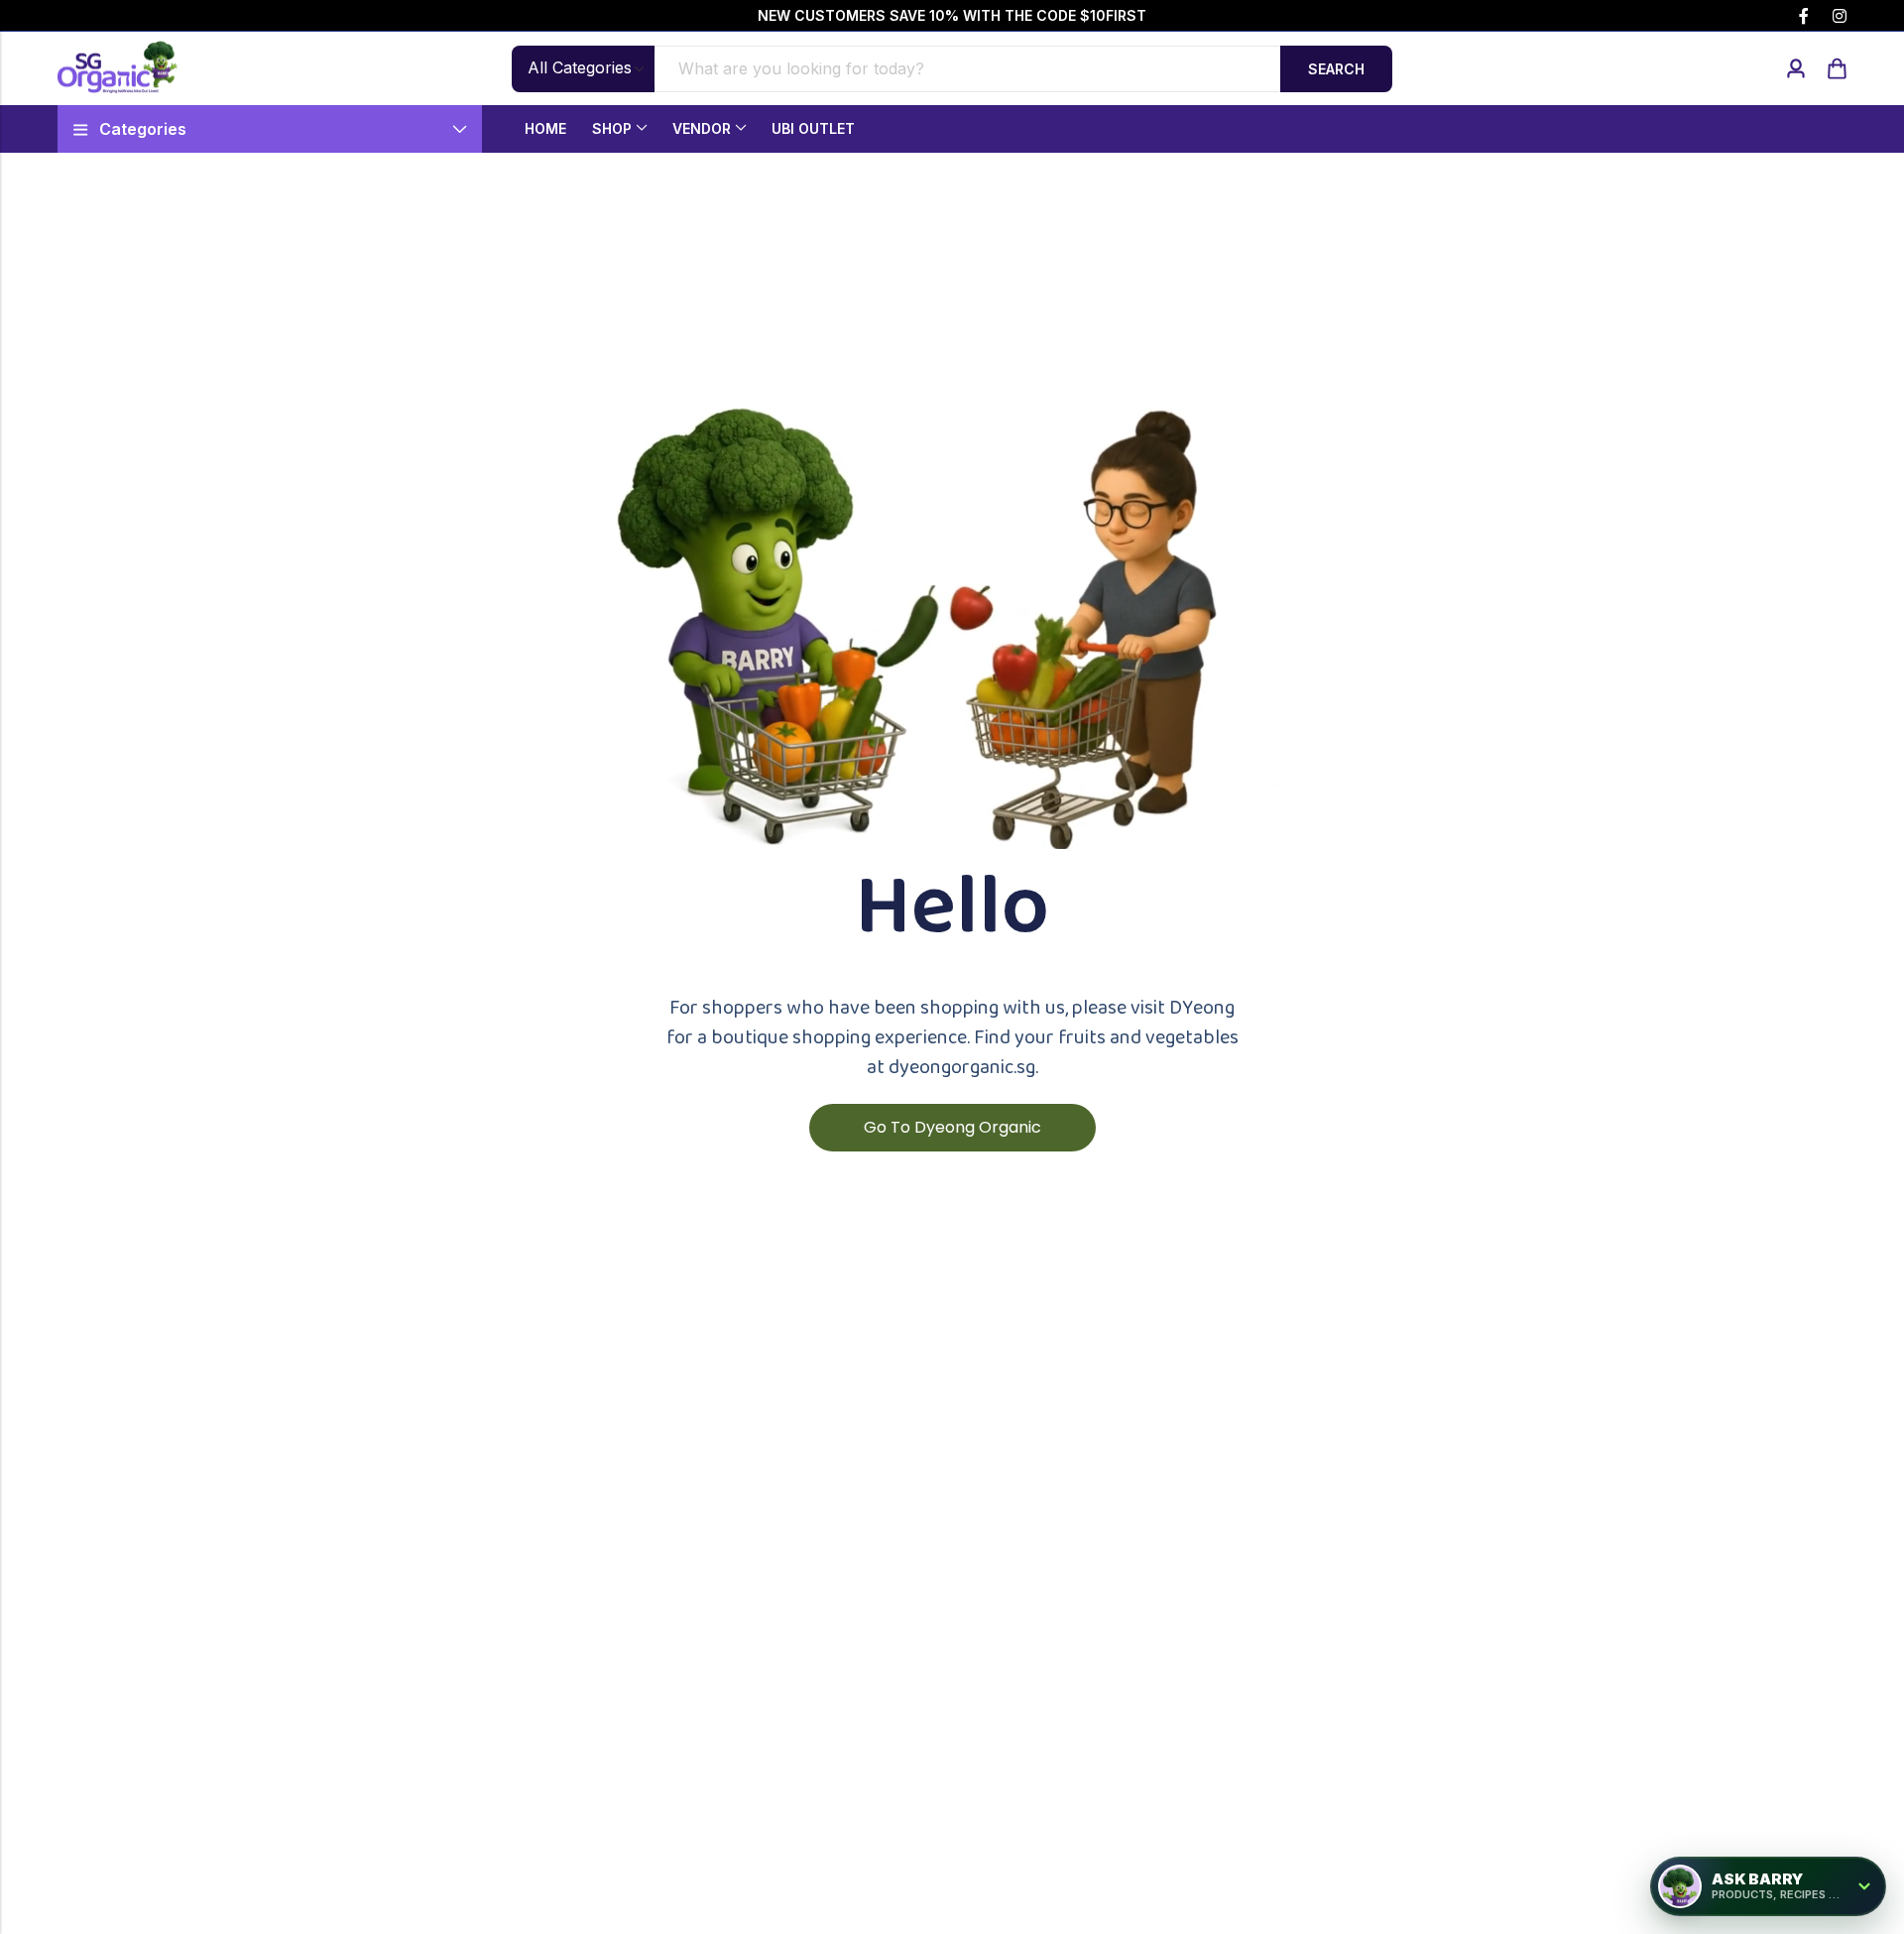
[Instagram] (1840, 16)
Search (1336, 69)
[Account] (1796, 69)
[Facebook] (1804, 16)
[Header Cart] (1837, 68)
